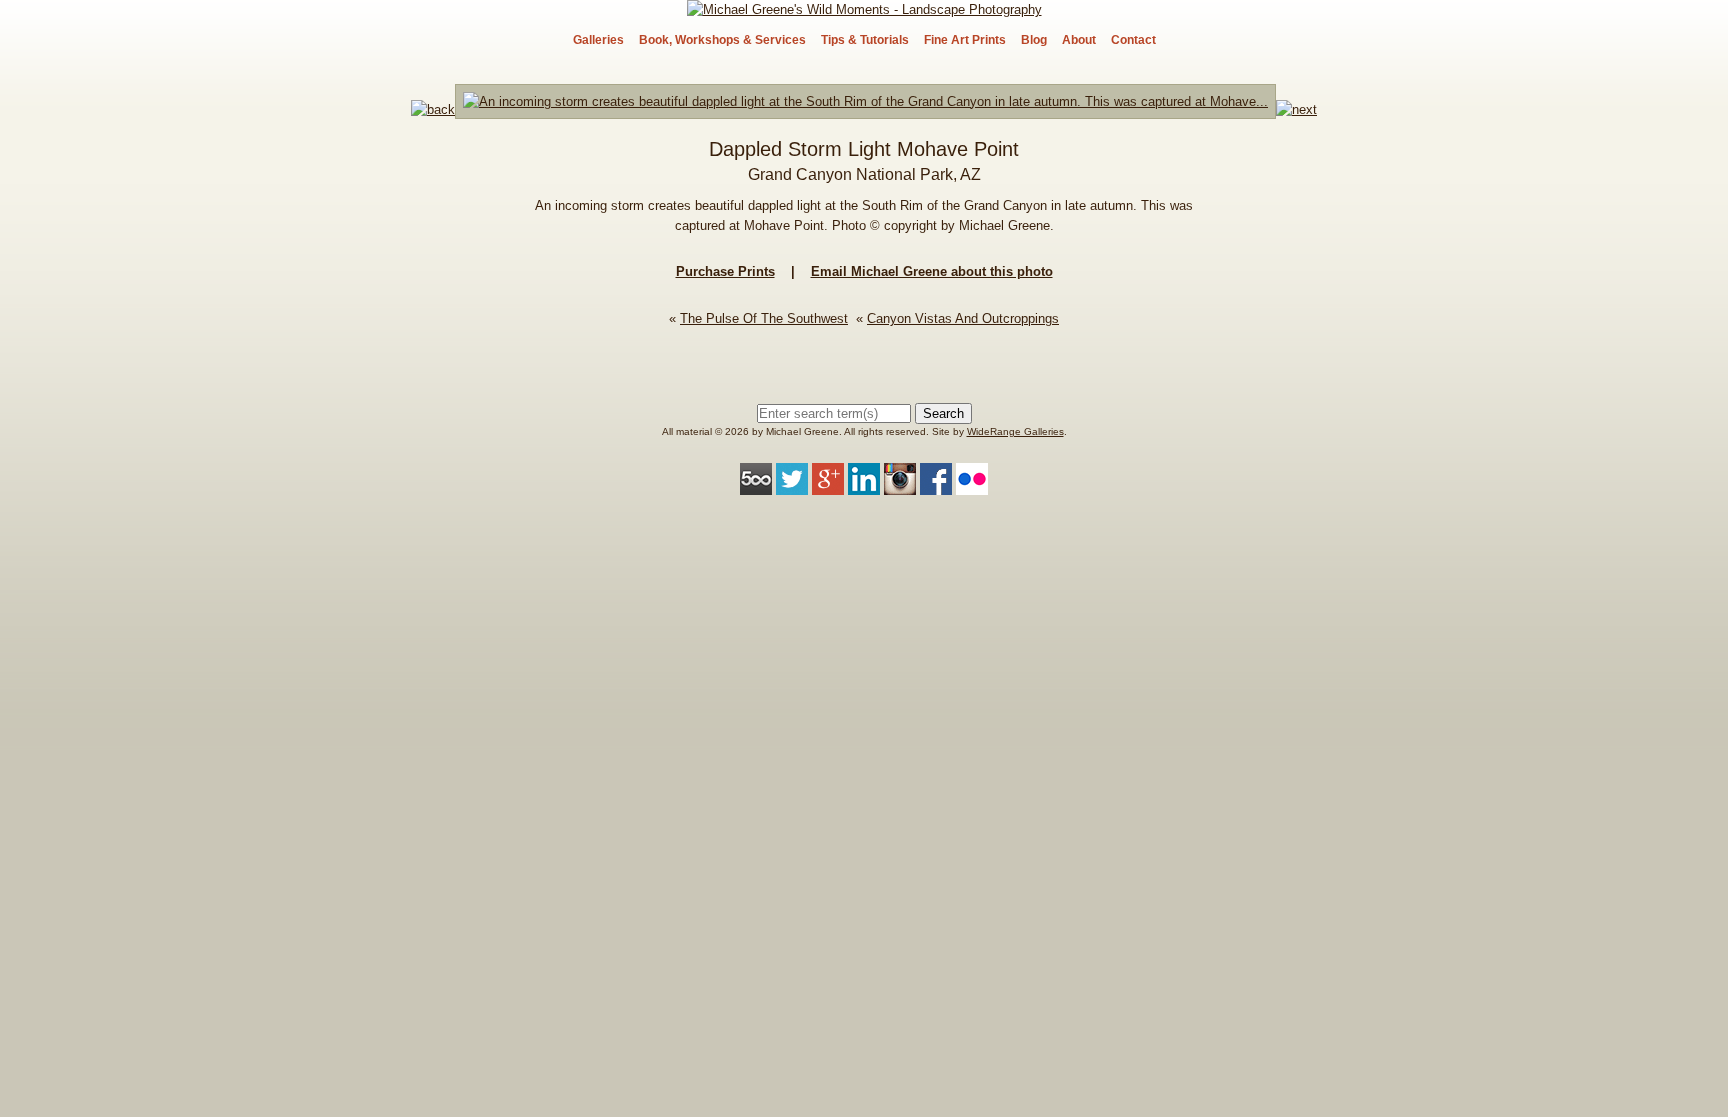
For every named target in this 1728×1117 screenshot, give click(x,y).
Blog (1034, 40)
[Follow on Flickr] (972, 484)
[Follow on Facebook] (936, 484)
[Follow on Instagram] (900, 484)
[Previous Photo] (433, 109)
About (1079, 40)
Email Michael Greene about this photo (932, 271)
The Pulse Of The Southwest (764, 318)
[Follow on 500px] (756, 484)
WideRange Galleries (1015, 431)
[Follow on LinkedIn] (864, 484)
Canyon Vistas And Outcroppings (963, 318)
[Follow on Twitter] (792, 484)
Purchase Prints (725, 271)
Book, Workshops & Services (722, 40)
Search (943, 413)
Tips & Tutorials (865, 40)
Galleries (598, 40)
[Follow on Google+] (828, 484)
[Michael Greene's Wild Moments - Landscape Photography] (864, 9)
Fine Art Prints (965, 40)
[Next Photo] (865, 109)
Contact (1133, 40)
